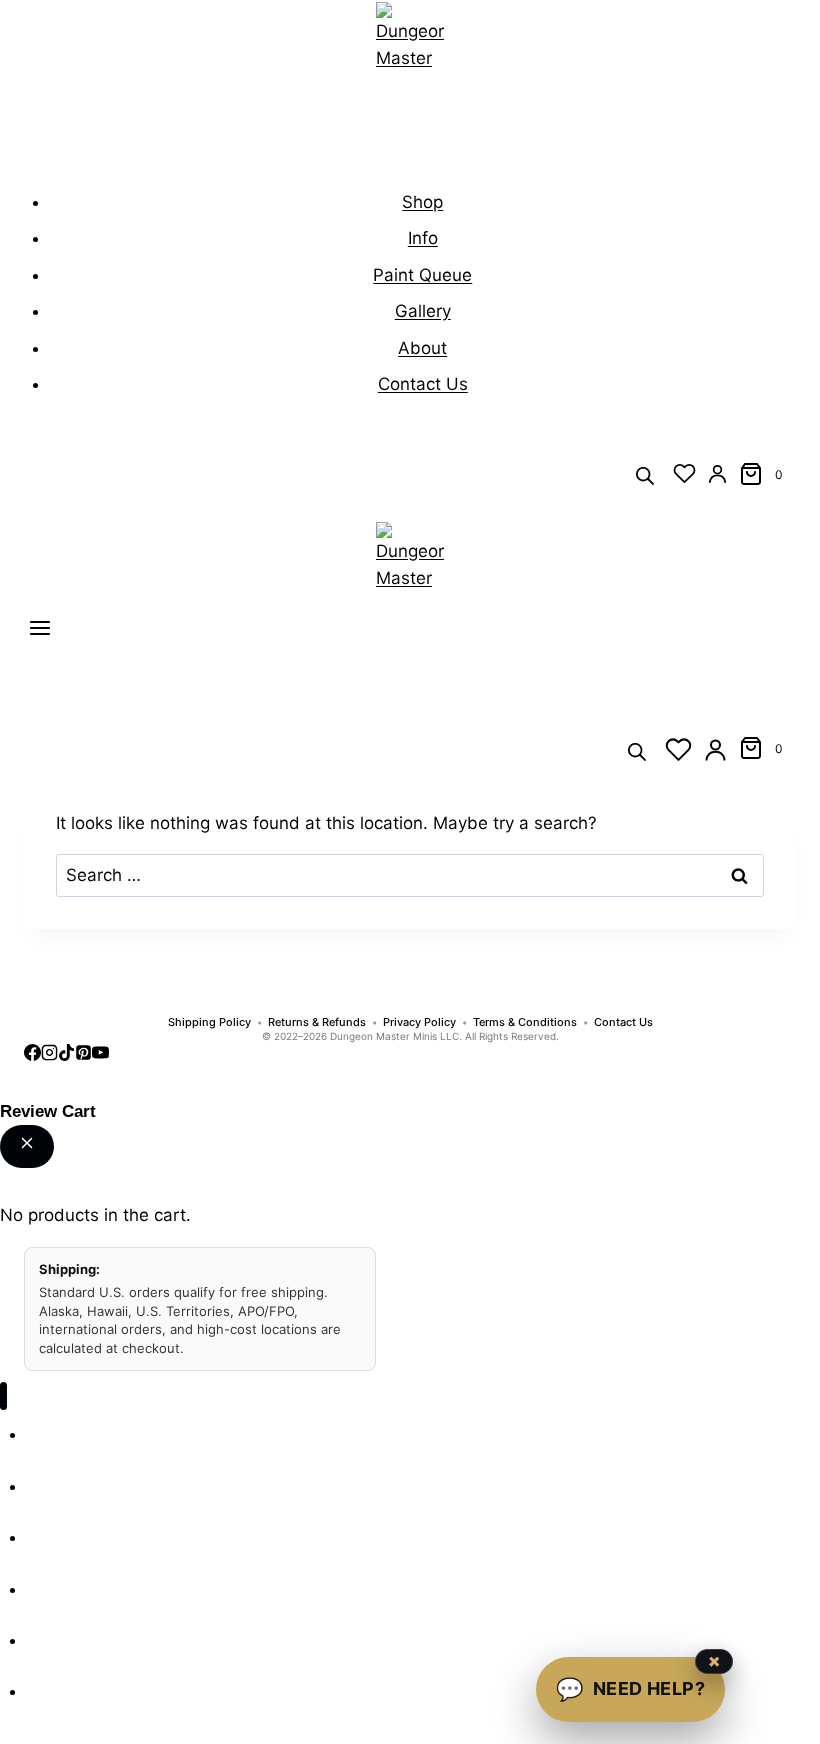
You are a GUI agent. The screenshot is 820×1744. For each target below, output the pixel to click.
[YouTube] (100, 1055)
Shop (422, 202)
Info (423, 238)
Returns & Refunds (317, 1022)
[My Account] (717, 473)
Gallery (423, 311)
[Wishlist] (684, 473)
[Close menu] (3, 1396)
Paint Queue (422, 275)
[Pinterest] (83, 1055)
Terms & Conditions (525, 1022)
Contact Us (423, 384)
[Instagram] (49, 1055)
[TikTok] (66, 1055)
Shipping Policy (209, 1022)
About (422, 348)
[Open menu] (40, 632)
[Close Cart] (27, 1146)
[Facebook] (32, 1055)
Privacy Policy (419, 1022)
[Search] (645, 474)
